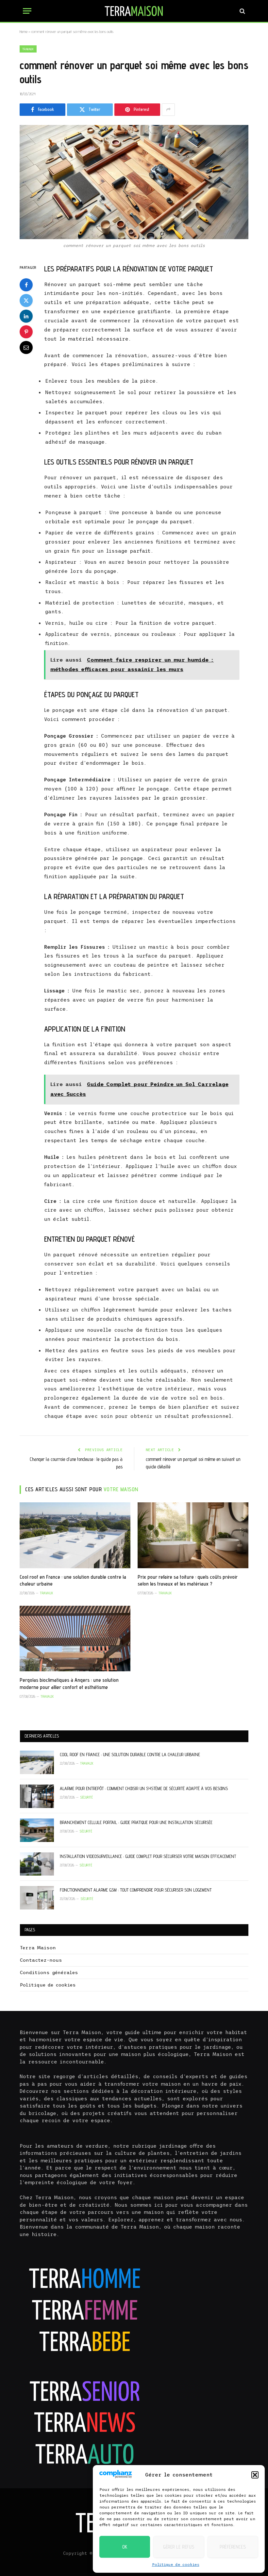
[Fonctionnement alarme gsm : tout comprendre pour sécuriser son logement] (37, 1898)
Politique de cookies (176, 2565)
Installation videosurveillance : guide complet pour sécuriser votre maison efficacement (148, 1856)
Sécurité (86, 1797)
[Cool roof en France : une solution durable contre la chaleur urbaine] (75, 1535)
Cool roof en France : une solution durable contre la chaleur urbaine (73, 1580)
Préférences (233, 2547)
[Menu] (27, 11)
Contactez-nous (41, 1960)
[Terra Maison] (134, 11)
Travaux (28, 49)
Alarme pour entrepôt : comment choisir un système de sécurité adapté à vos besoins (144, 1788)
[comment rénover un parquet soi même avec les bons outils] (134, 182)
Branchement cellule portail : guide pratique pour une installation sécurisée (136, 1822)
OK (125, 2547)
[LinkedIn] (26, 316)
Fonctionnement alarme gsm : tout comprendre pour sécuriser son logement (136, 1890)
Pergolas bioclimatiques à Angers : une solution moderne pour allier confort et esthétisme (69, 1684)
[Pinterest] (26, 332)
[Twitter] (26, 300)
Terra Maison (38, 1948)
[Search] (242, 11)
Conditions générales (49, 1972)
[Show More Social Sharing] (168, 110)
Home (24, 31)
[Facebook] (26, 285)
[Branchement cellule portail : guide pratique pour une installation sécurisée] (37, 1830)
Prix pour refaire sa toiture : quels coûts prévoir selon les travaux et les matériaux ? (188, 1580)
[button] (255, 2475)
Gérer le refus (179, 2547)
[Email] (26, 347)
